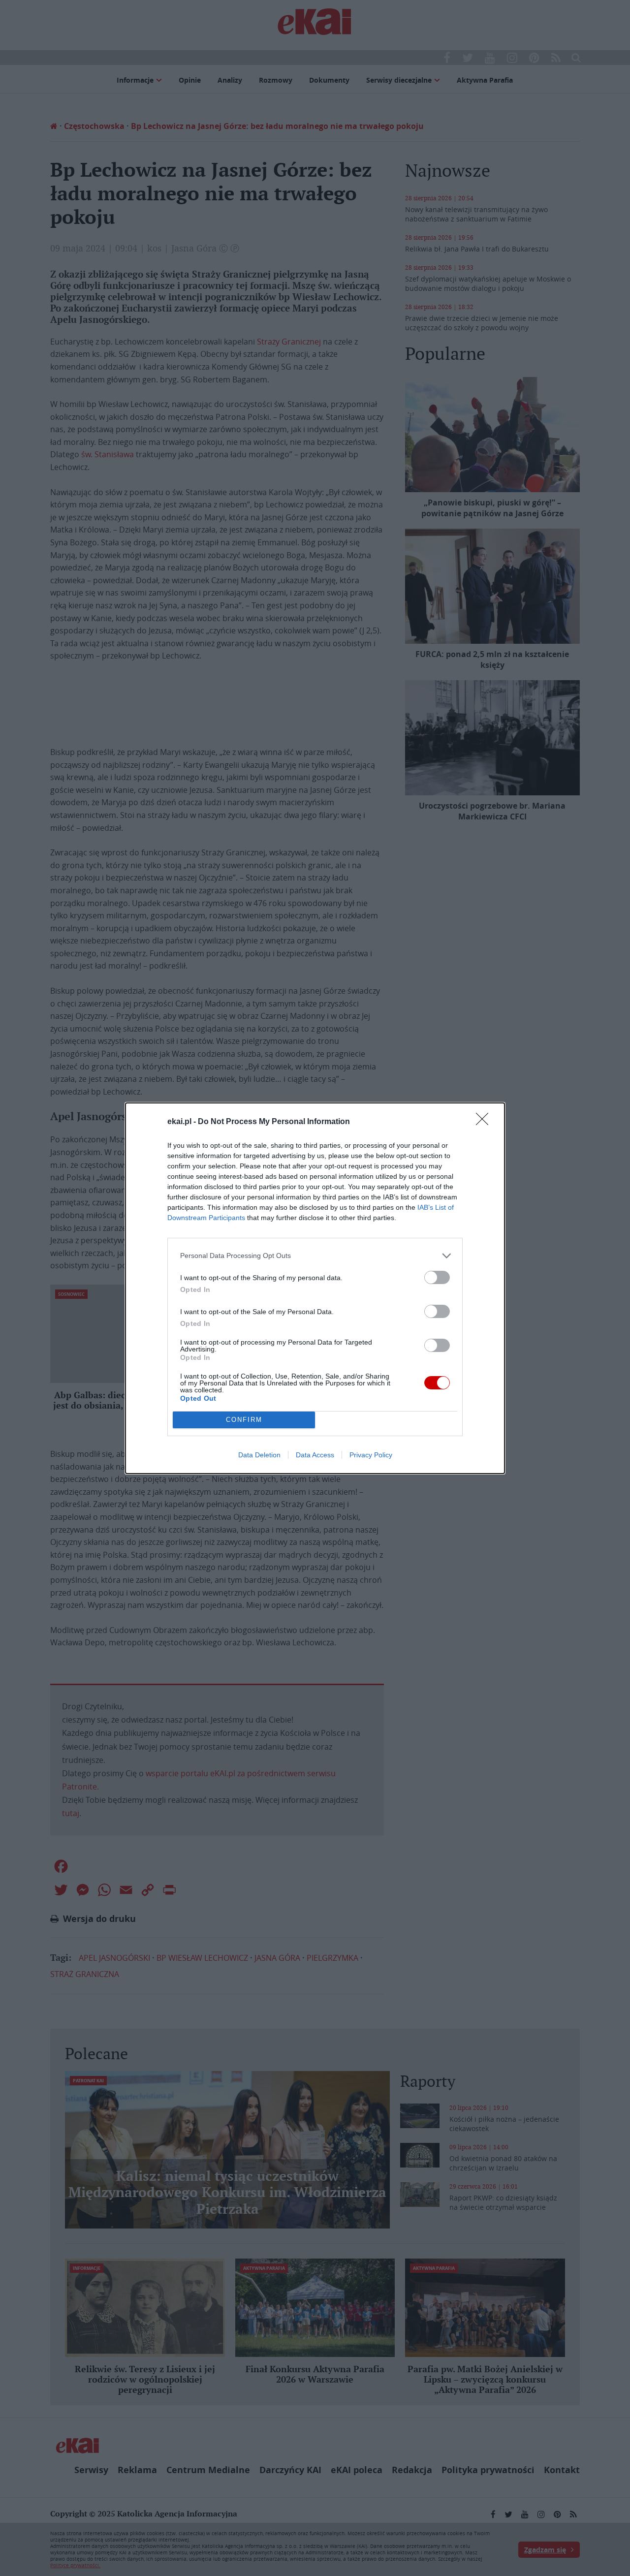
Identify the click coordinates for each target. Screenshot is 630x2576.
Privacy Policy (371, 1455)
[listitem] (315, 1256)
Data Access (315, 1455)
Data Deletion (259, 1455)
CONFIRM (244, 1420)
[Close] (485, 1122)
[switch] (437, 1277)
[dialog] (315, 1288)
